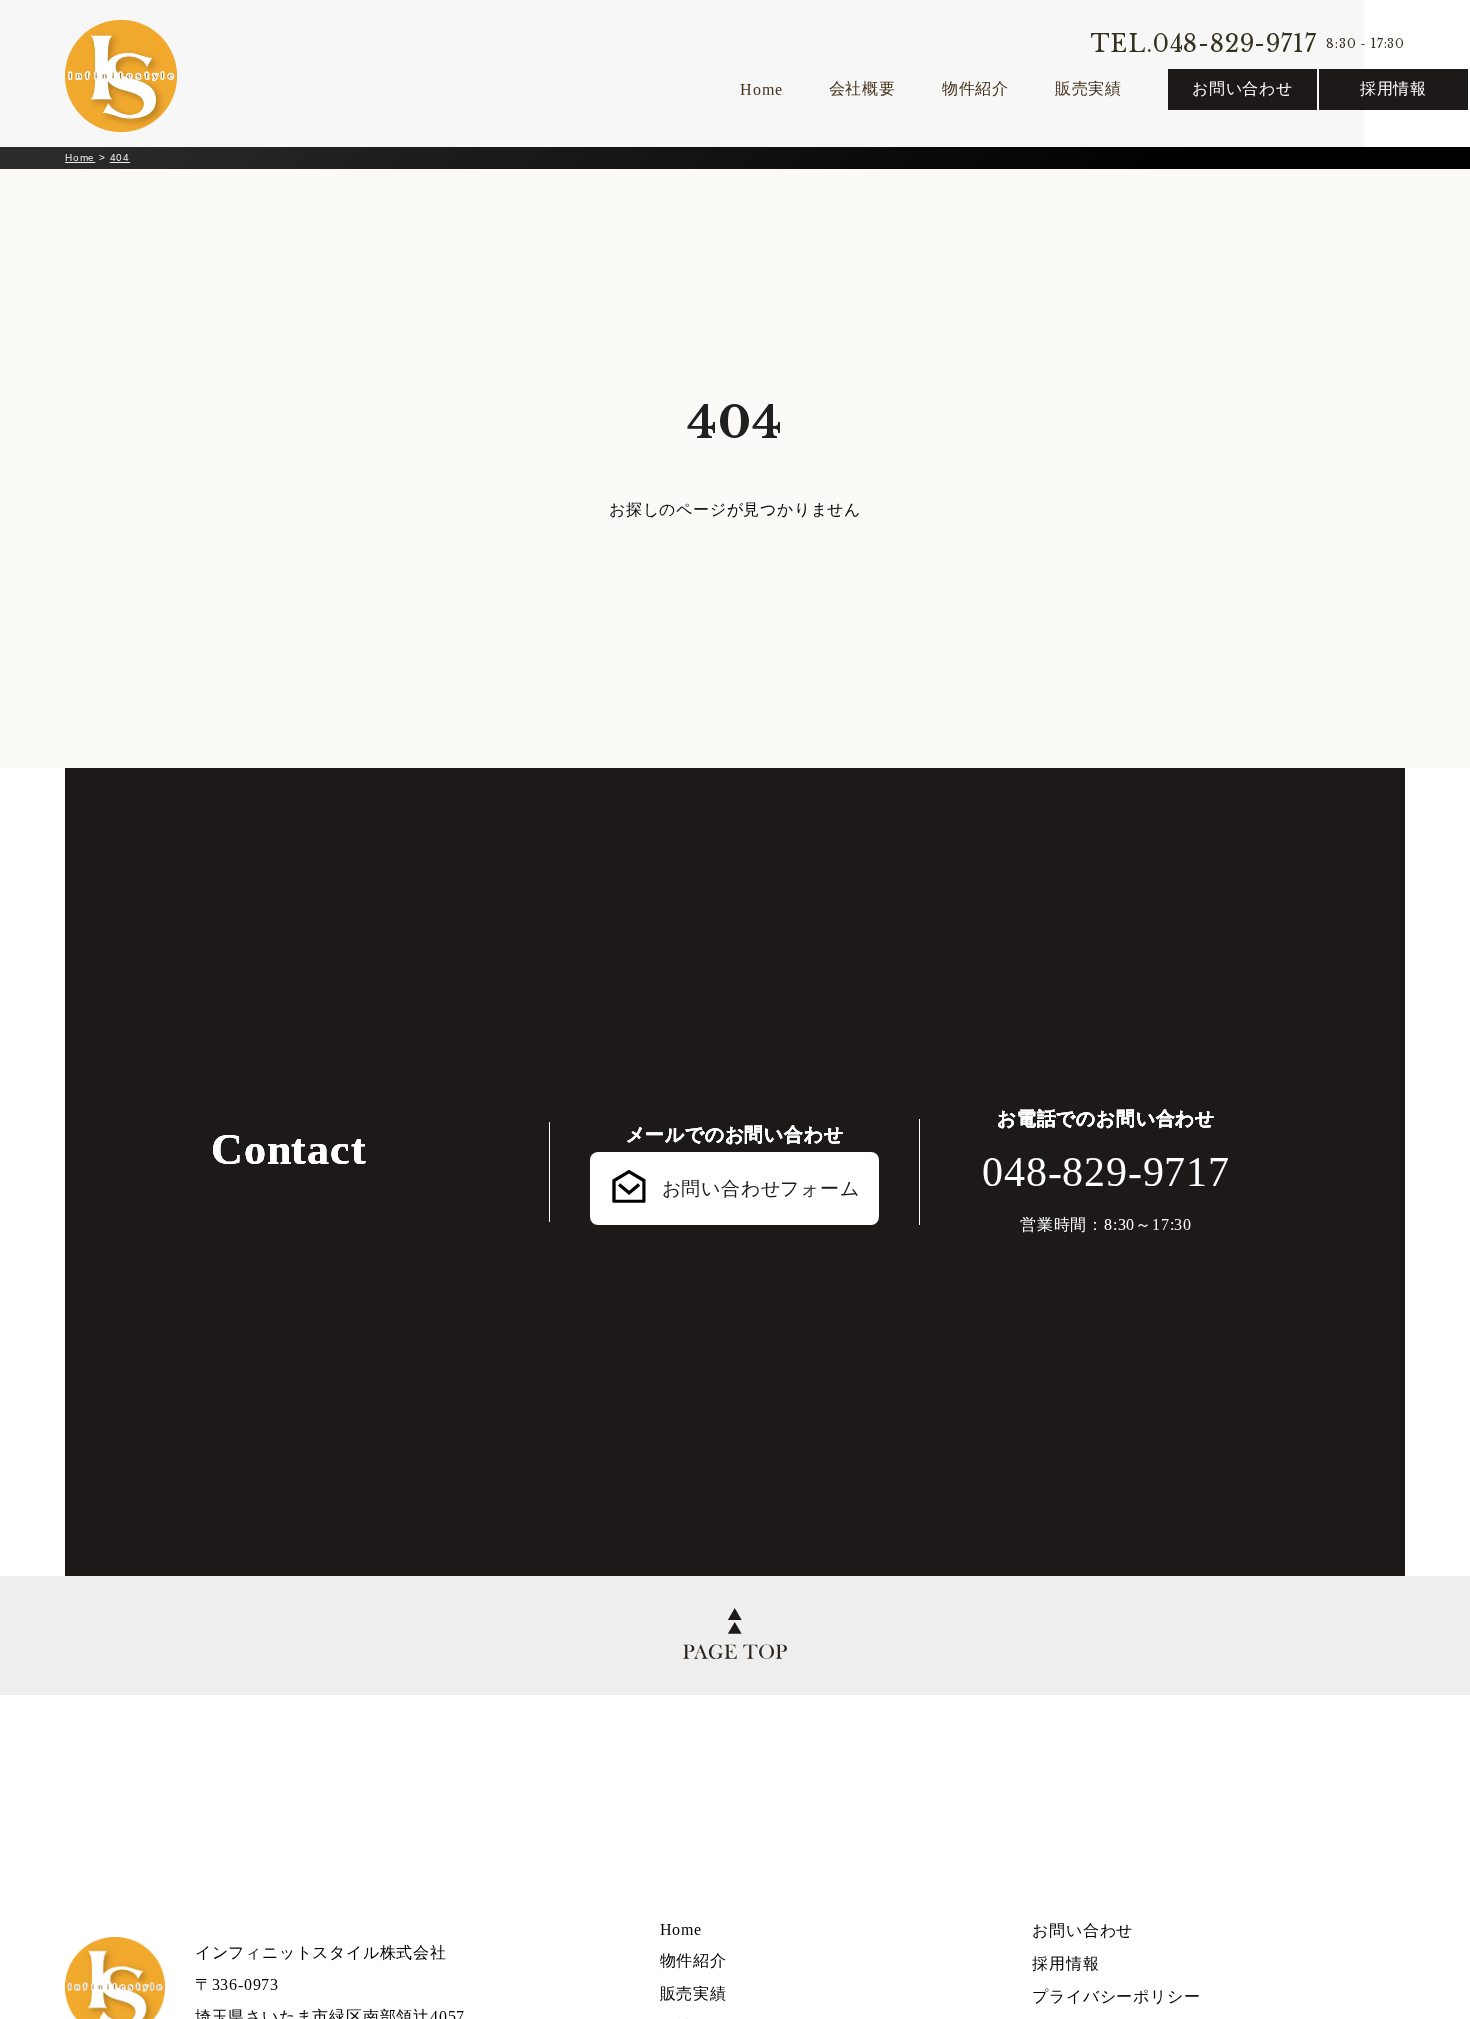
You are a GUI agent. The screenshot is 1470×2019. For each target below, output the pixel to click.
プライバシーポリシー (1116, 1996)
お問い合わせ (1242, 88)
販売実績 (1088, 88)
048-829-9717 (1106, 1172)
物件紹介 (975, 88)
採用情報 (1393, 88)
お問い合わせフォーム (761, 1188)
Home (761, 89)
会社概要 (862, 88)
